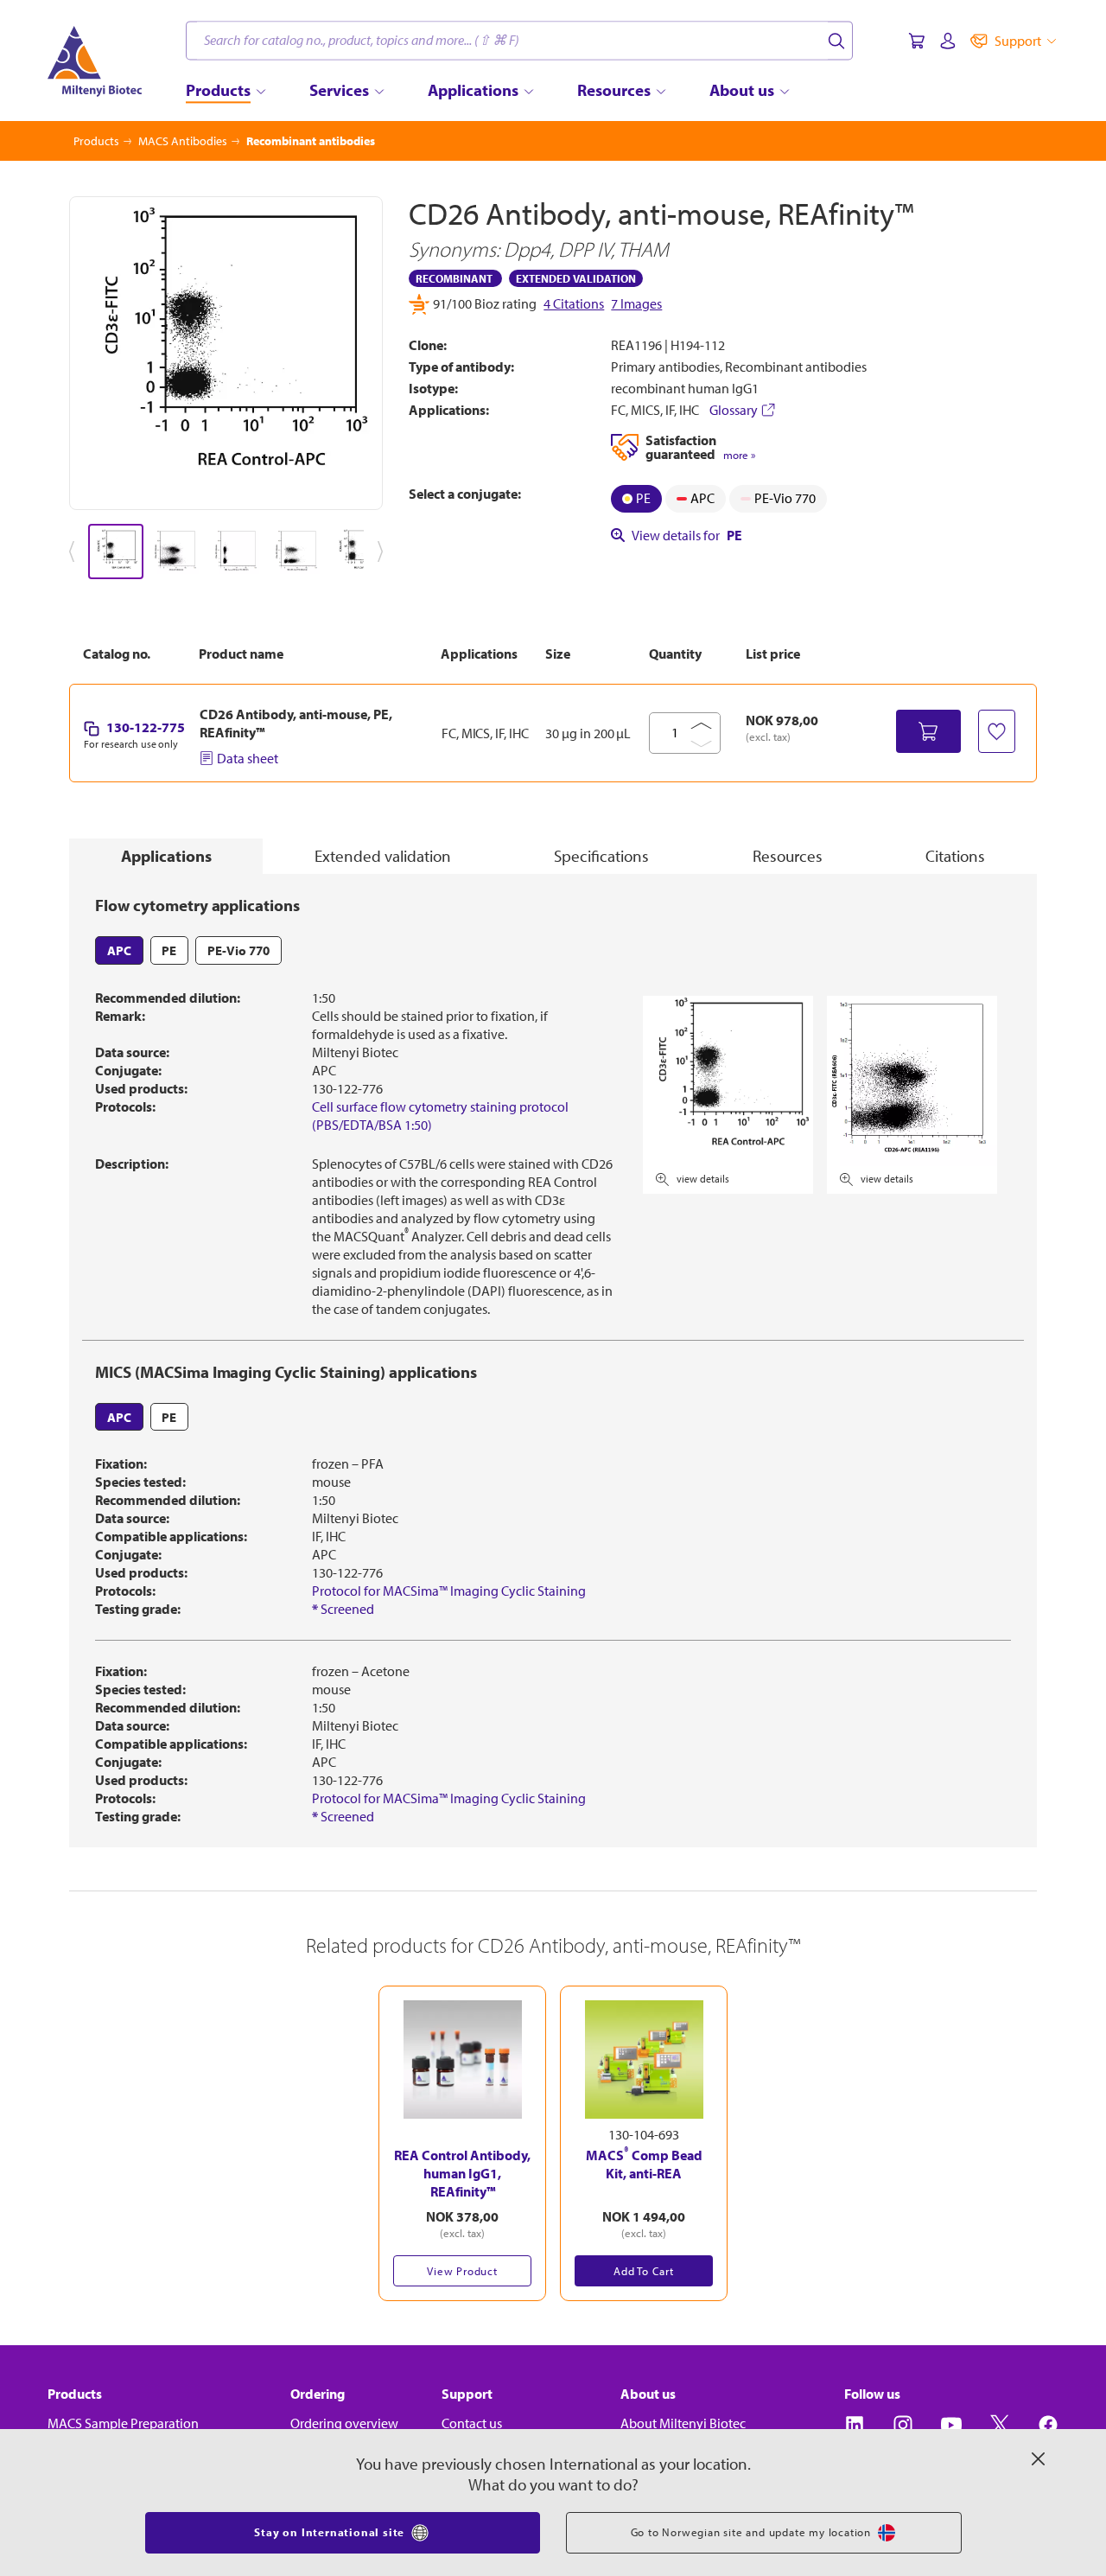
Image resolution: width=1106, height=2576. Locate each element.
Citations (955, 856)
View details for (687, 535)
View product (462, 2271)
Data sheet (248, 758)
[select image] (116, 552)
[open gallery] (226, 353)
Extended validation (383, 856)
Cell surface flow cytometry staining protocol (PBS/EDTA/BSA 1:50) (440, 1116)
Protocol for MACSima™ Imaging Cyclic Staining (449, 1591)
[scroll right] (384, 552)
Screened (343, 1609)
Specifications (601, 856)
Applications (166, 856)
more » (739, 455)
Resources (788, 856)
